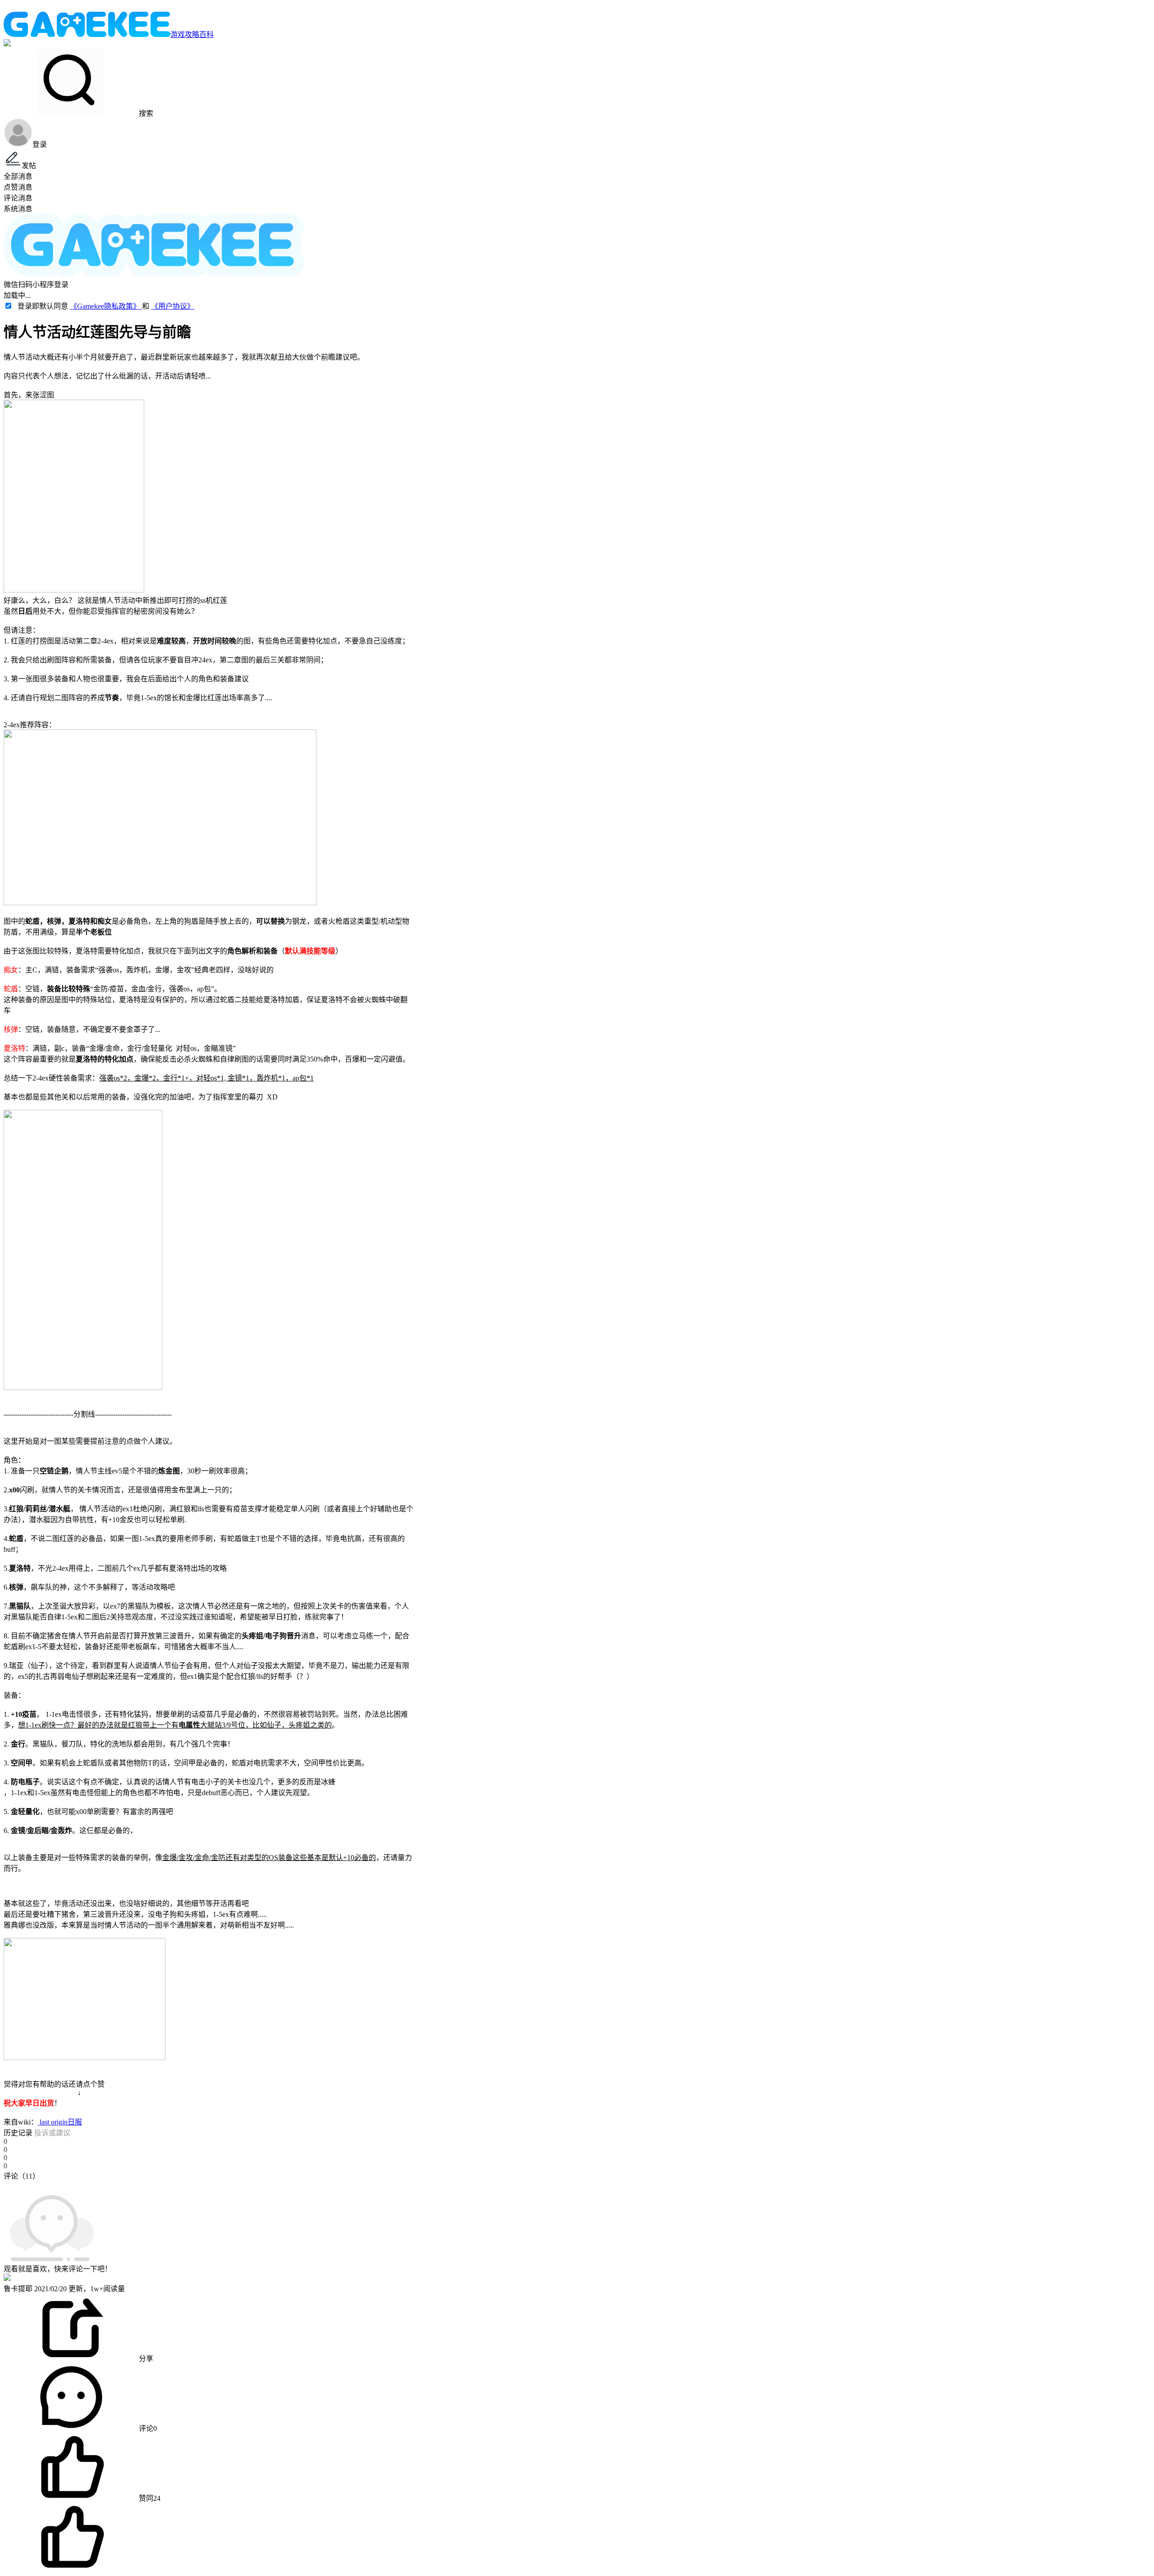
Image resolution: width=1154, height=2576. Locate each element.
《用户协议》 (173, 306)
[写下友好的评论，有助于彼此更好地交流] (209, 2185)
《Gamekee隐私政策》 (106, 306)
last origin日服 (60, 2122)
